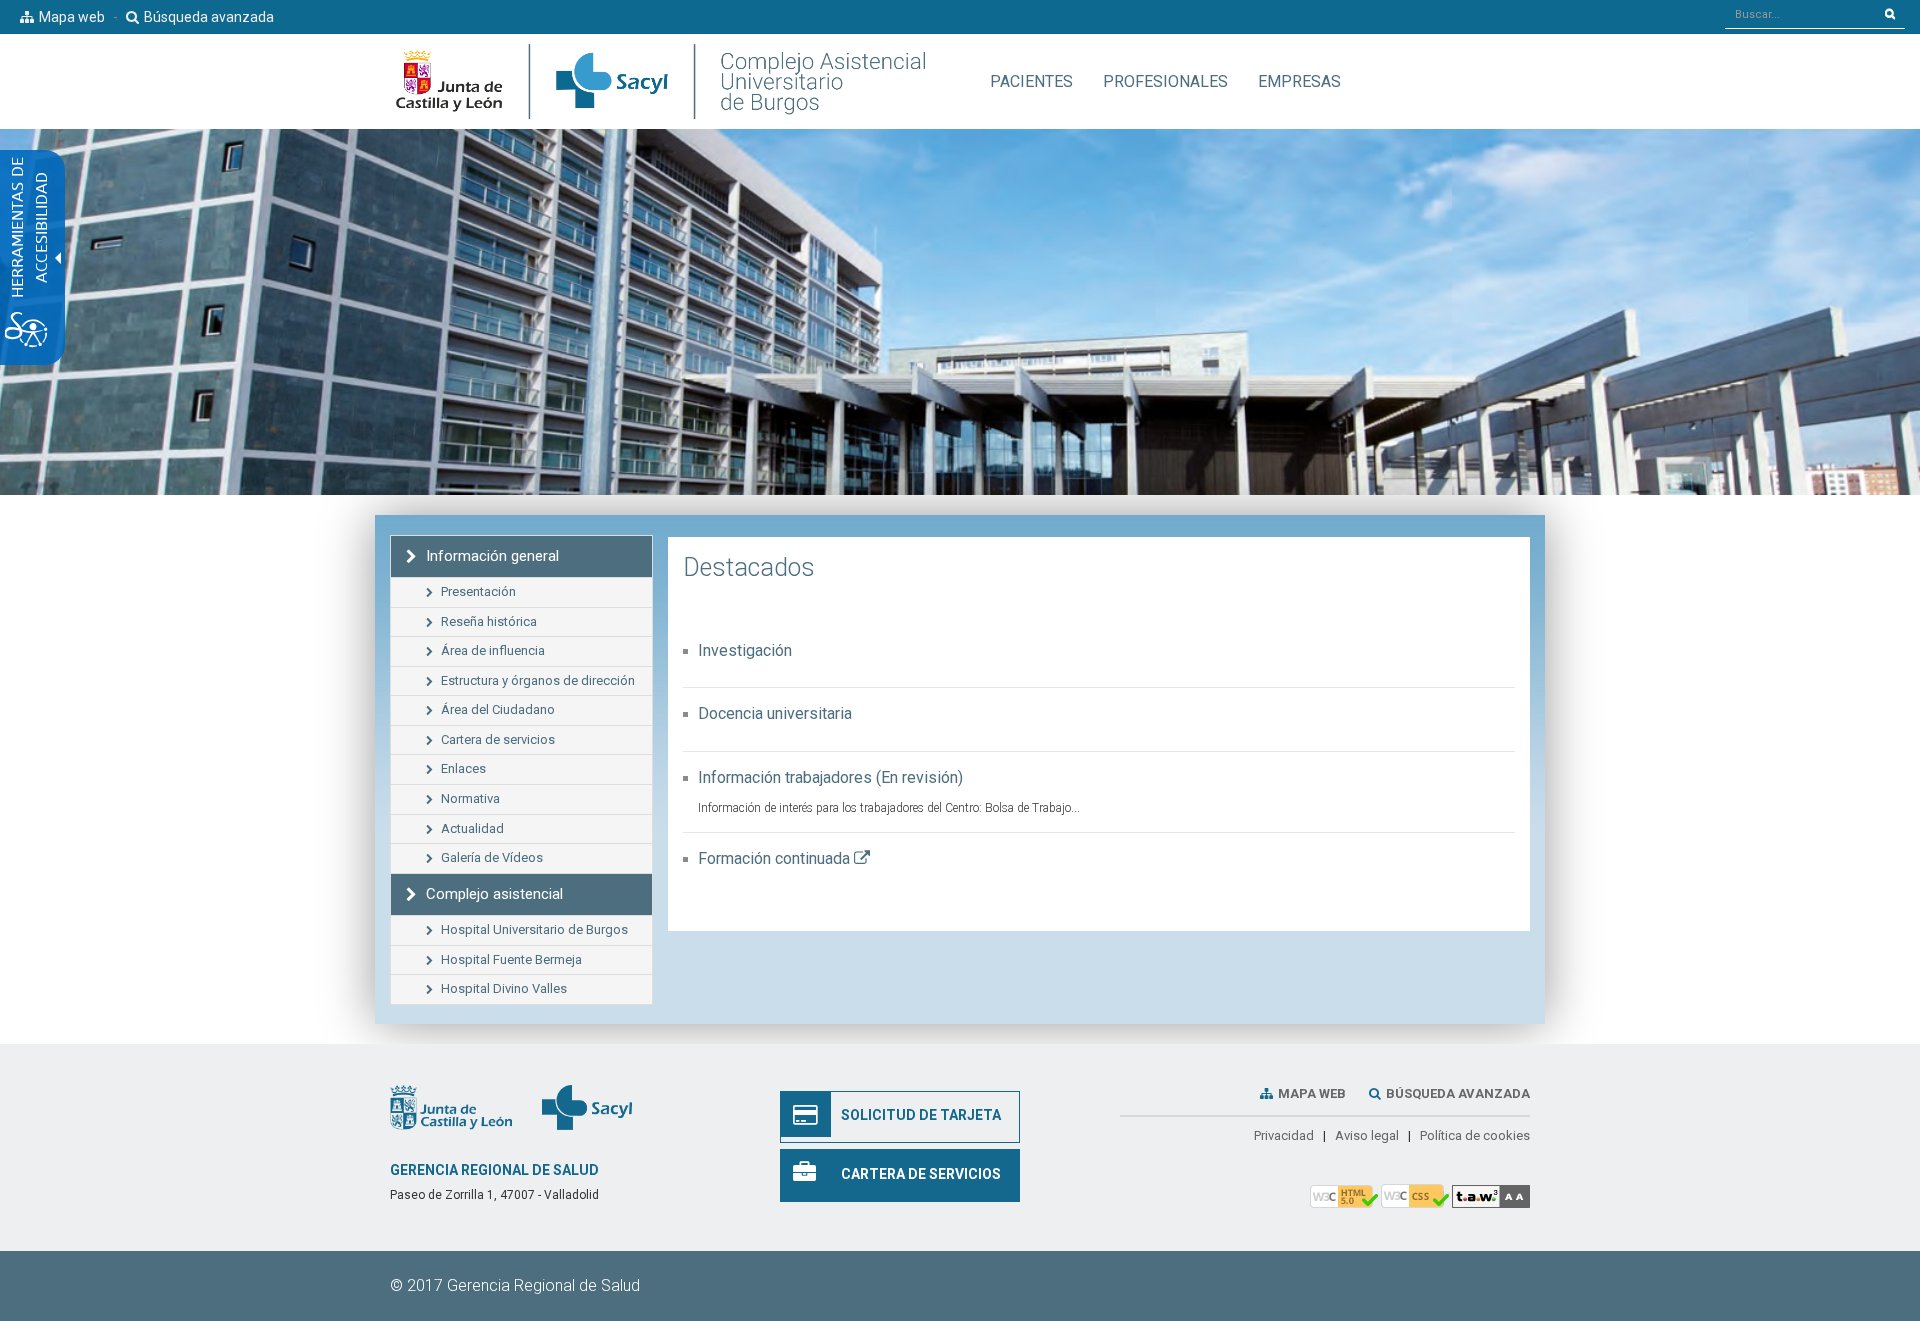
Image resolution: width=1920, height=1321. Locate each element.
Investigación (745, 650)
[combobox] (1800, 14)
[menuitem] (1031, 81)
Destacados (749, 567)
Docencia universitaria (775, 713)
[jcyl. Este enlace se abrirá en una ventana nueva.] (451, 1106)
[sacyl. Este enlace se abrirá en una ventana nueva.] (587, 1106)
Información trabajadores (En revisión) (830, 777)
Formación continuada (784, 858)
